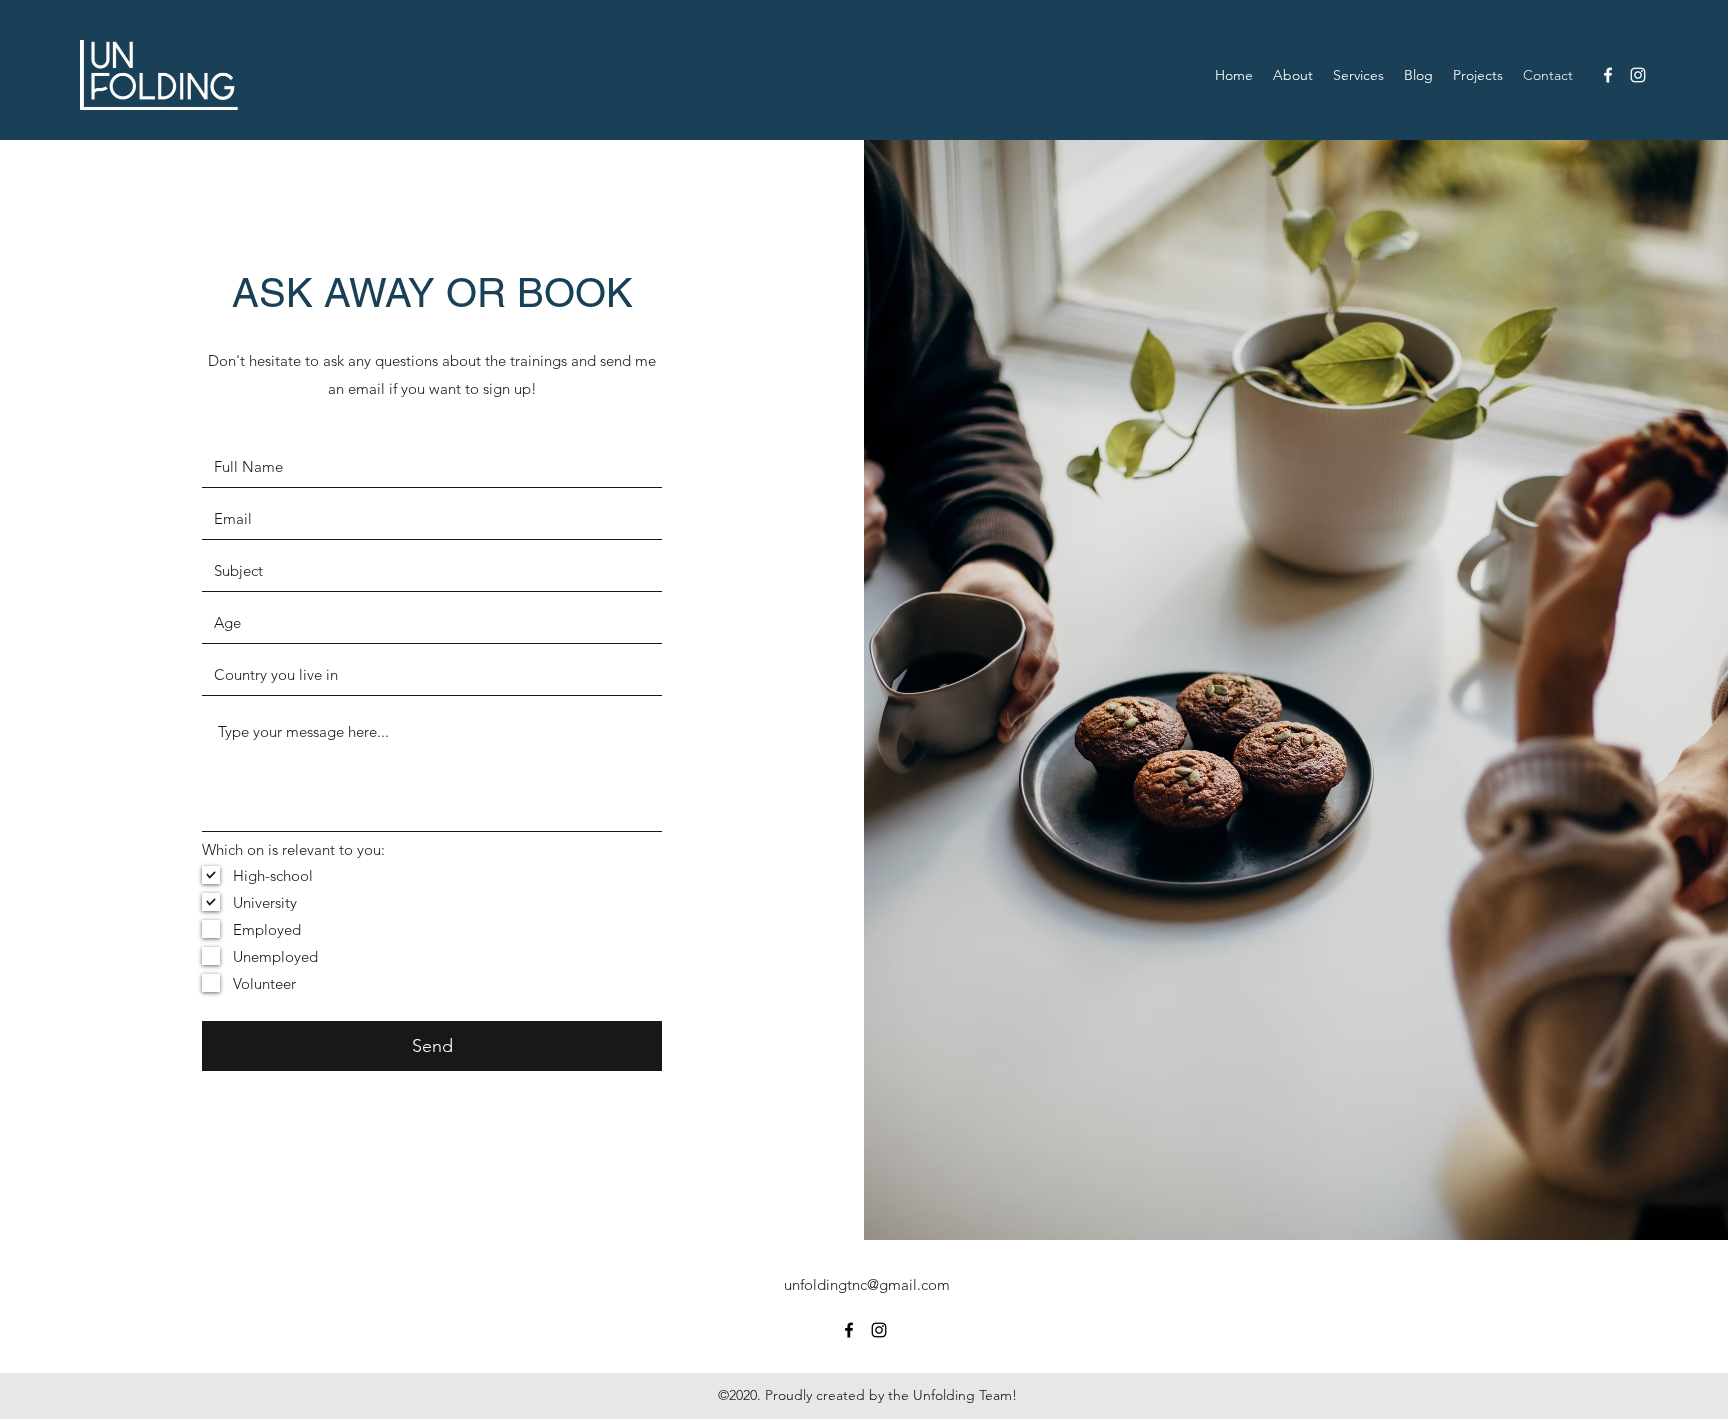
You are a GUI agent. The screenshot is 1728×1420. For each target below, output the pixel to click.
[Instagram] (1638, 75)
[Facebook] (1608, 75)
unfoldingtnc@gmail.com (867, 1284)
